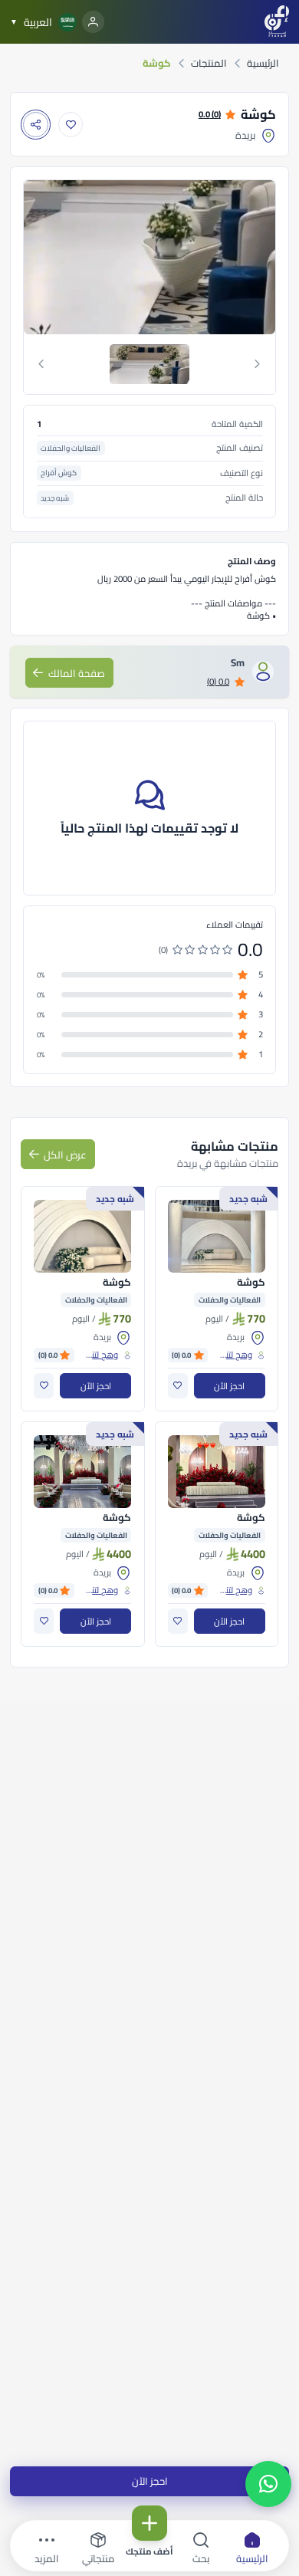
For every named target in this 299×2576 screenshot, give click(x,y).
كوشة (251, 1283)
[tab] (150, 364)
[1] (149, 364)
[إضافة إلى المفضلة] (71, 125)
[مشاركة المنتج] (36, 125)
